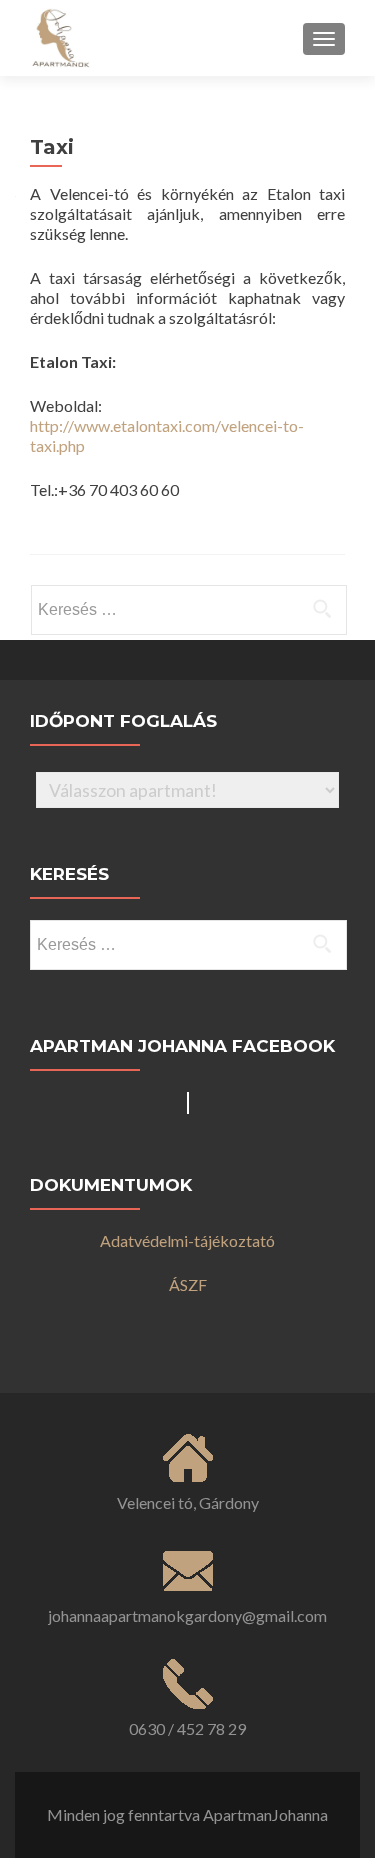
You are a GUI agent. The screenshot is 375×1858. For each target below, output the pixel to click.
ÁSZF (188, 1284)
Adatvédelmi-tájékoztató (187, 1240)
